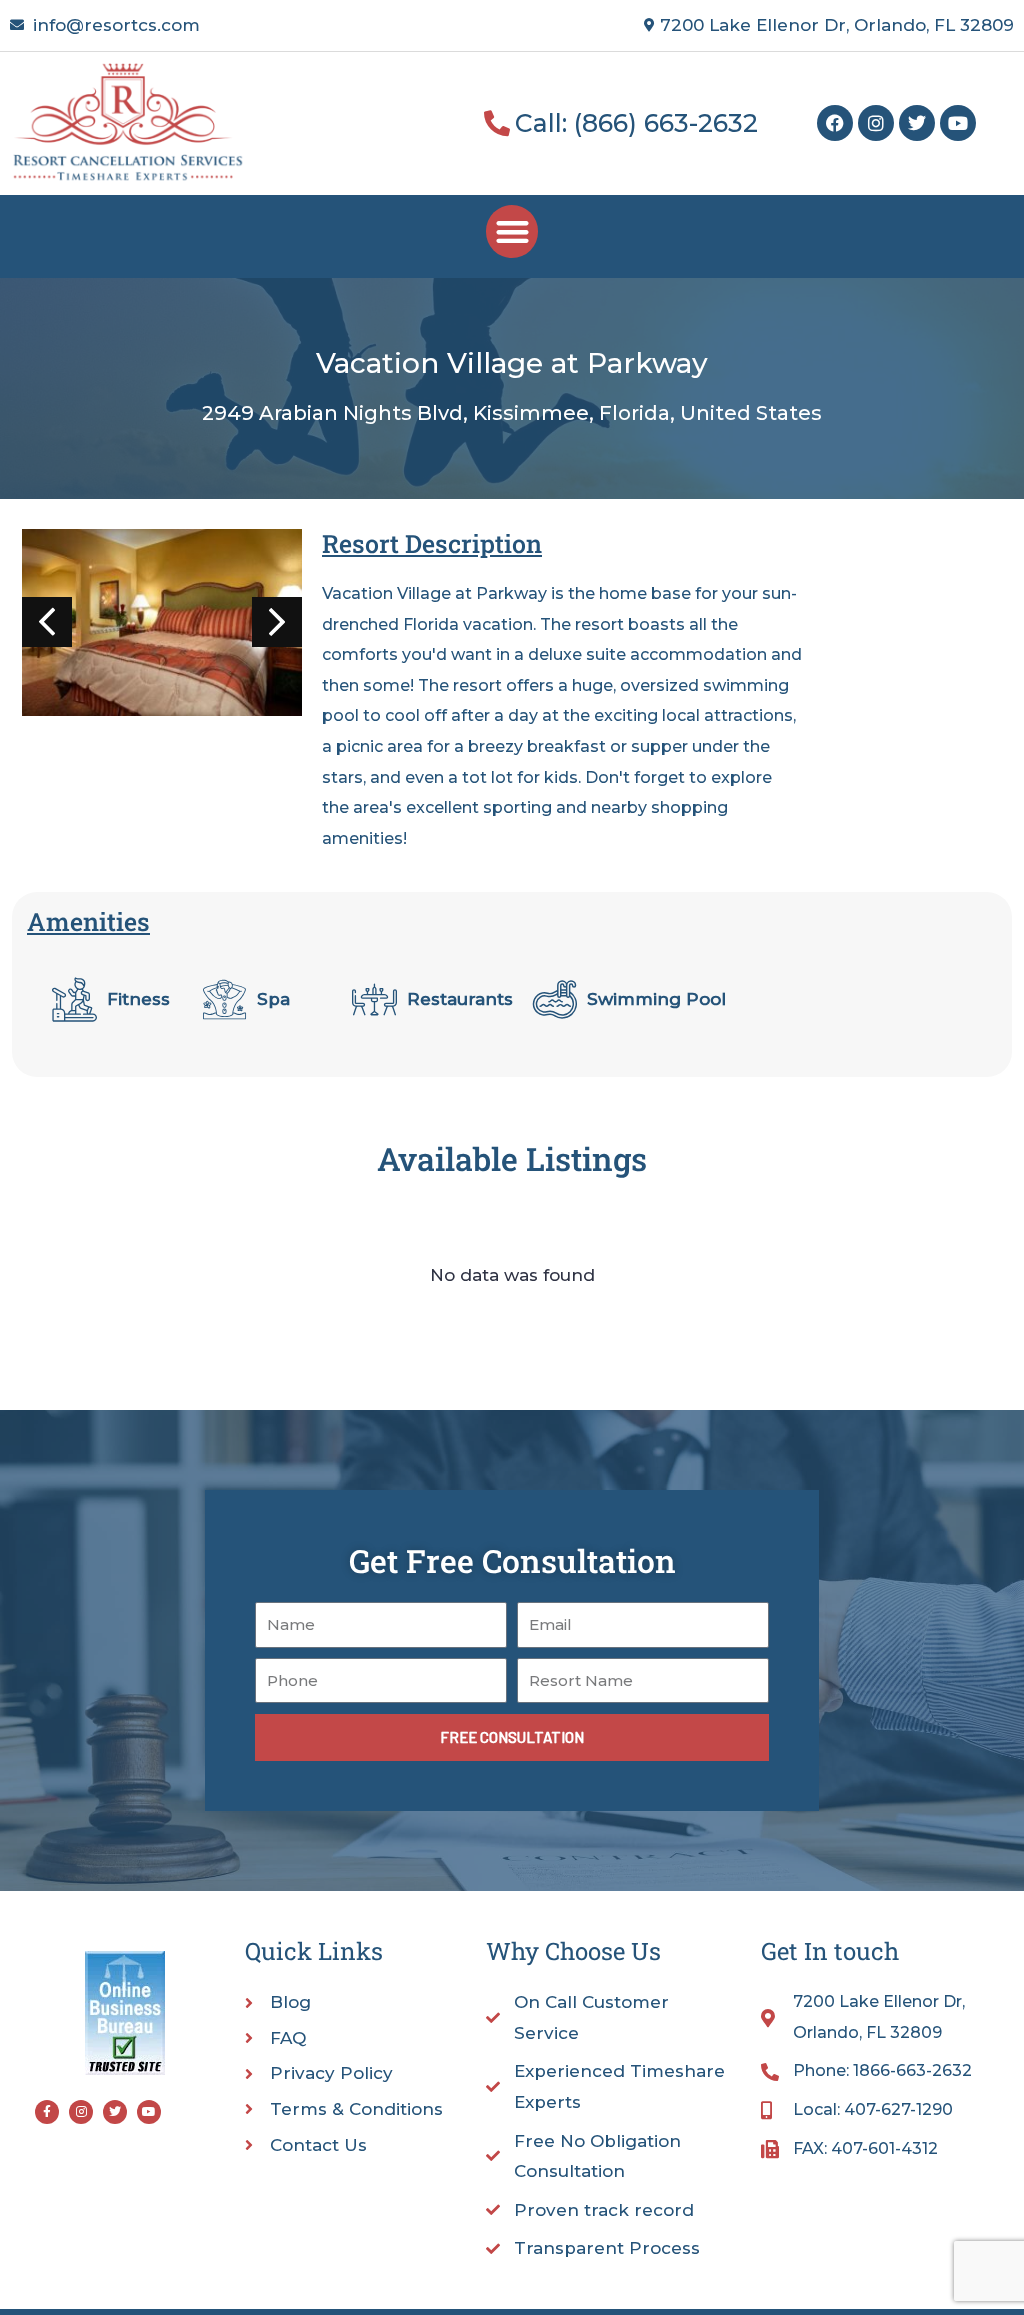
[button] (512, 231)
